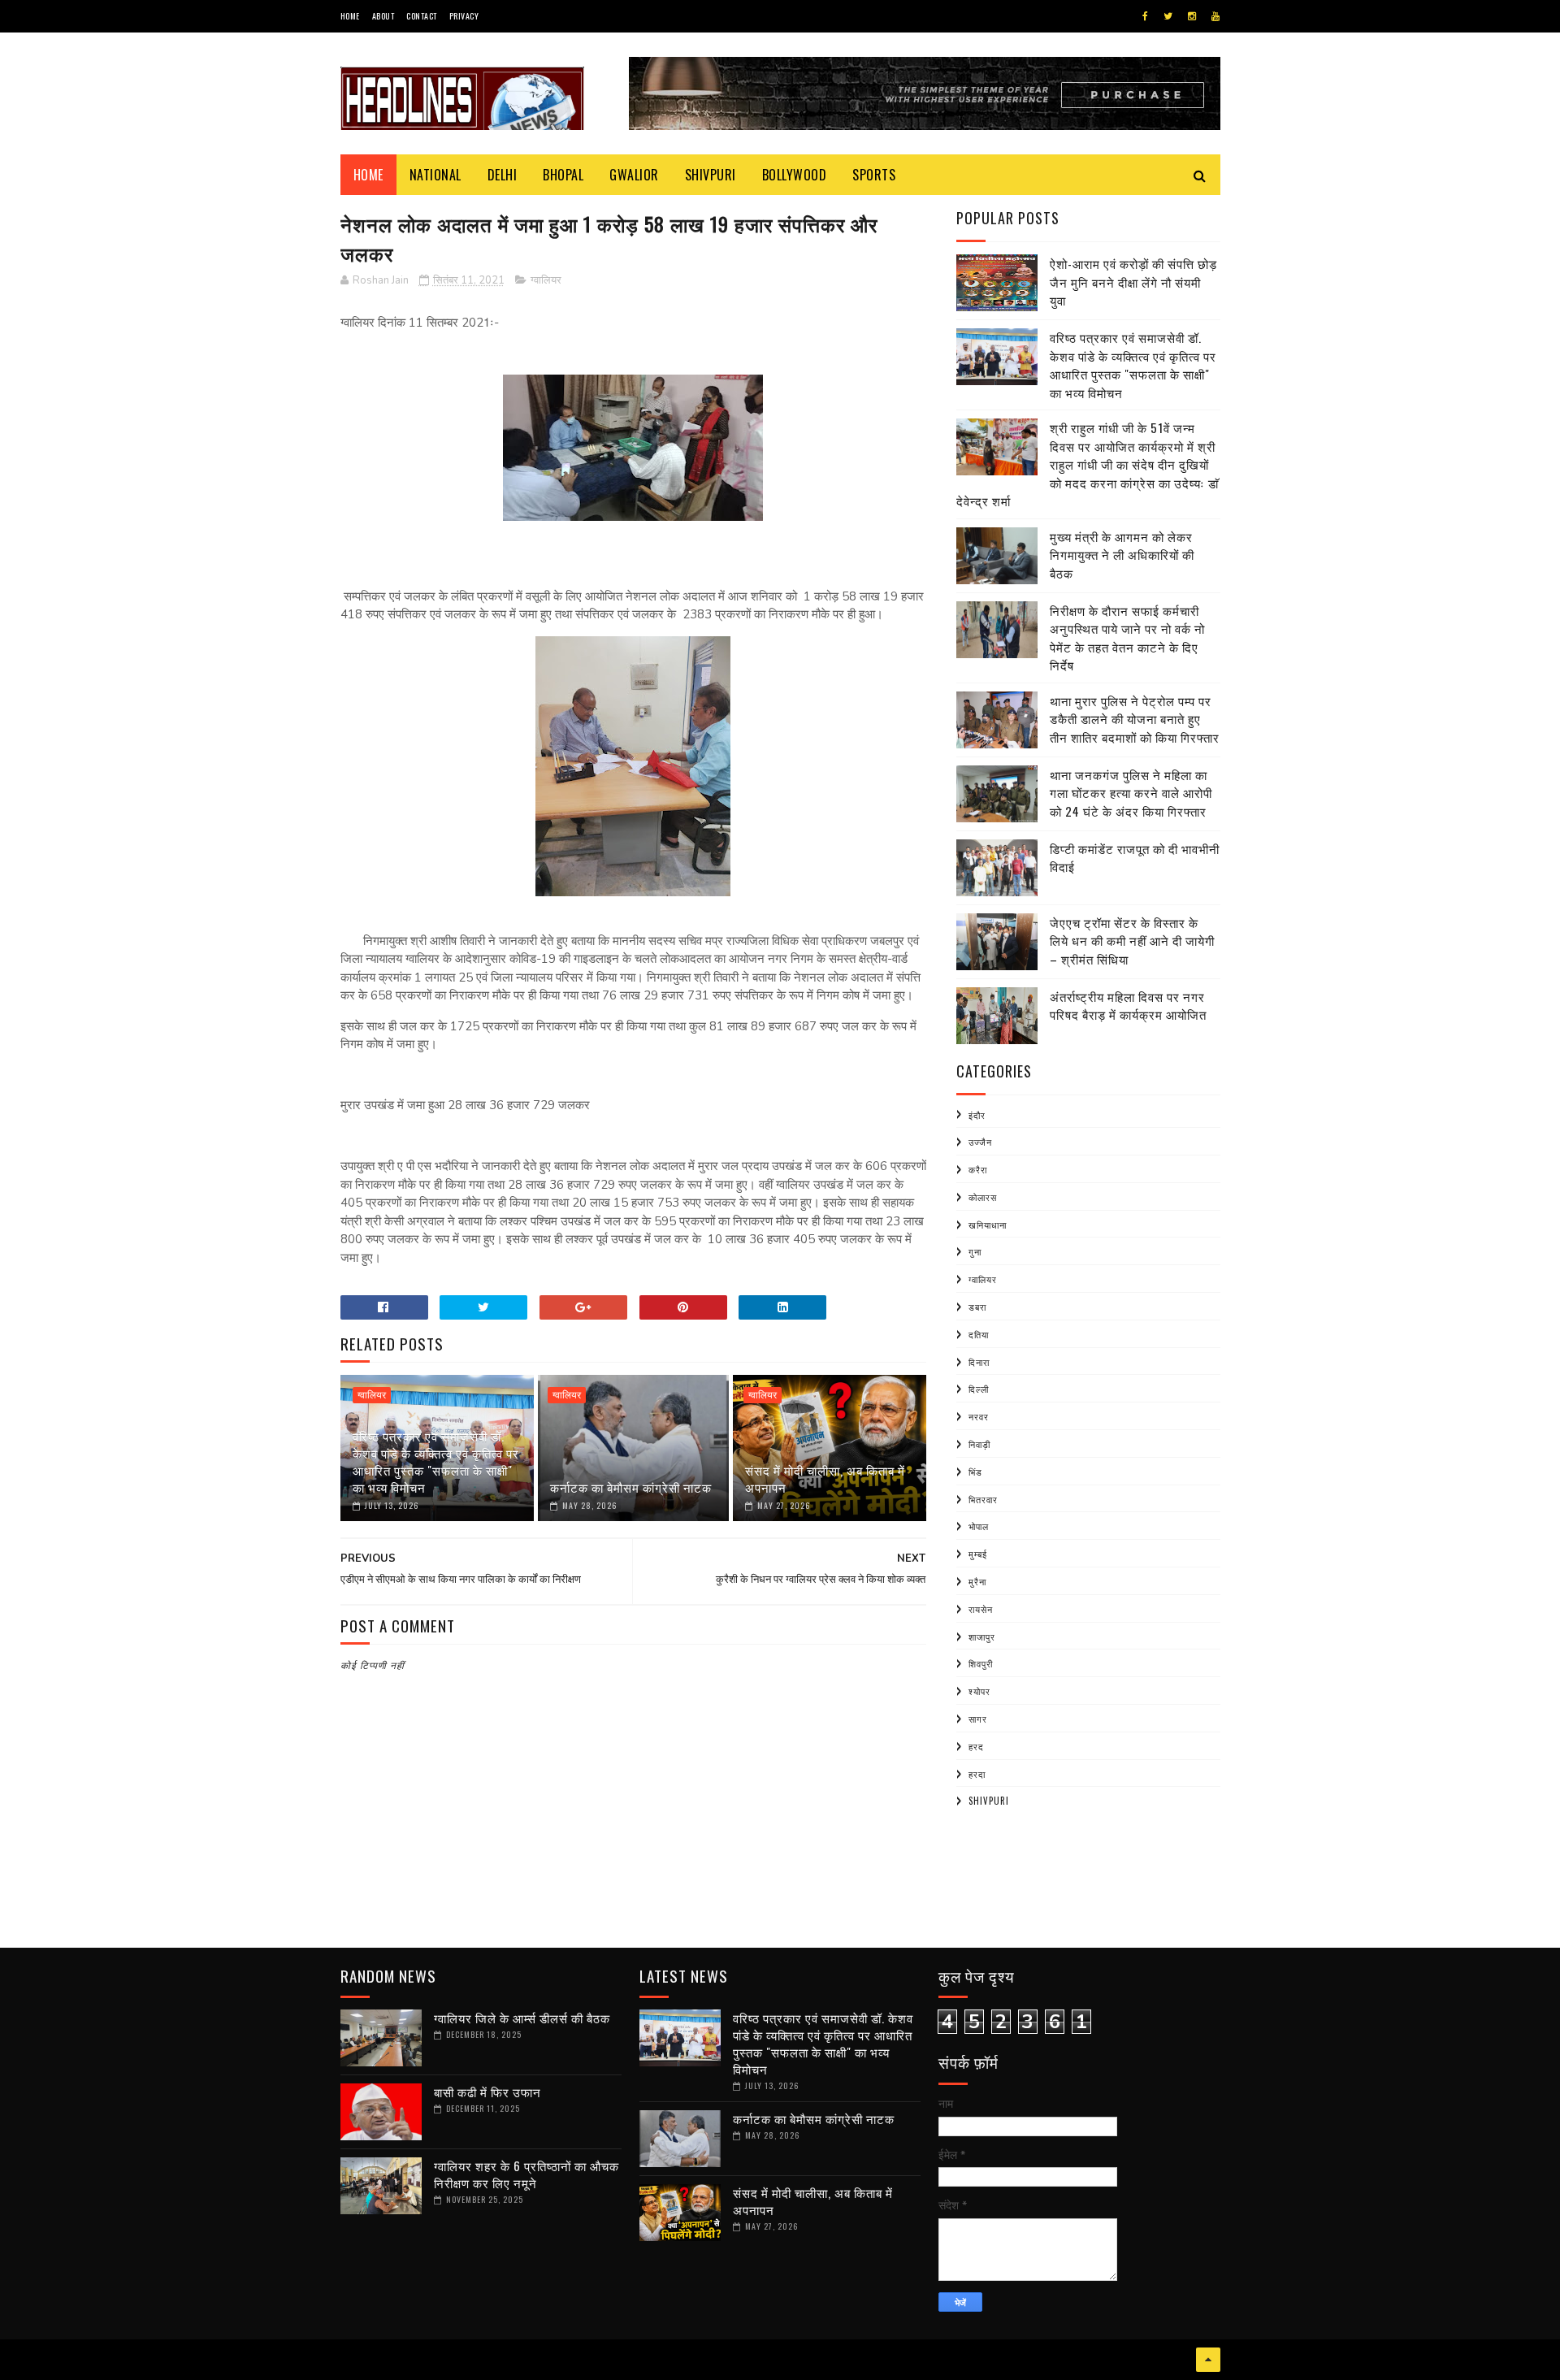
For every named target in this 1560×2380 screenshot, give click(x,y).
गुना (975, 1251)
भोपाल (979, 1526)
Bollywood (795, 175)
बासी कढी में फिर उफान (487, 2092)
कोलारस (983, 1197)
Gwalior (634, 175)
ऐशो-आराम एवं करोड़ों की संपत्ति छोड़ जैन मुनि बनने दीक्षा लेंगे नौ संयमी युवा (1133, 282)
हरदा (977, 1774)
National (435, 175)
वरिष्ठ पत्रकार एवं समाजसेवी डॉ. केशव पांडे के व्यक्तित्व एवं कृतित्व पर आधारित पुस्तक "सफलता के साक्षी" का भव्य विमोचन (436, 1461)
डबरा (977, 1307)
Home (350, 16)
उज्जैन (980, 1142)
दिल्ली (979, 1389)
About (383, 16)
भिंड (975, 1472)
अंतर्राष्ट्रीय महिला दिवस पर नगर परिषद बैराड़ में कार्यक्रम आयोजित (1128, 1006)
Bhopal (563, 175)
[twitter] (1168, 16)
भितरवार (983, 1499)
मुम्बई (978, 1554)
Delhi (503, 175)
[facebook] (1145, 16)
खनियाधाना (988, 1225)
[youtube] (1215, 16)
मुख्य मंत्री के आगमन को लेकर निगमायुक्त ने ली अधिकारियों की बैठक (1122, 555)
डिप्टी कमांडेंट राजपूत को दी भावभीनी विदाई (1135, 858)
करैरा (978, 1169)
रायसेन (981, 1609)
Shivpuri (711, 175)
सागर (978, 1719)
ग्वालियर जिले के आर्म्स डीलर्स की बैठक (522, 2018)
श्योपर (979, 1691)
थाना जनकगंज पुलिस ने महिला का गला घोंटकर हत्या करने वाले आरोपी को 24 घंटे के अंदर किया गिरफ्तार (1131, 793)
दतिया (979, 1334)
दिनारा (979, 1362)
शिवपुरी (981, 1663)
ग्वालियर (546, 280)
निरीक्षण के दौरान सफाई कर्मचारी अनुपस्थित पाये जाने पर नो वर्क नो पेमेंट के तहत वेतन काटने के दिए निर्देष (1127, 638)
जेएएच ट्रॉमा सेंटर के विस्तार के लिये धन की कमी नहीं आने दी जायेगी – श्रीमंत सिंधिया (1132, 941)
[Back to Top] (1208, 2360)
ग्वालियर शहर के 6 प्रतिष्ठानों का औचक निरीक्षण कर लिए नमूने (526, 2174)
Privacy (464, 16)
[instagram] (1192, 16)
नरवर (979, 1416)
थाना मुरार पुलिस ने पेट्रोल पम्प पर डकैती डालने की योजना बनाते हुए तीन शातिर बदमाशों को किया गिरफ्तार (1135, 719)
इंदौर (977, 1115)
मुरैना (977, 1581)
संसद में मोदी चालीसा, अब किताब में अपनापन (825, 1478)
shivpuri (989, 1801)
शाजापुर (982, 1637)
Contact (422, 16)
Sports (874, 175)
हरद (976, 1746)
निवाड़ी (979, 1444)
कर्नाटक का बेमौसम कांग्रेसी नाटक (631, 1487)
